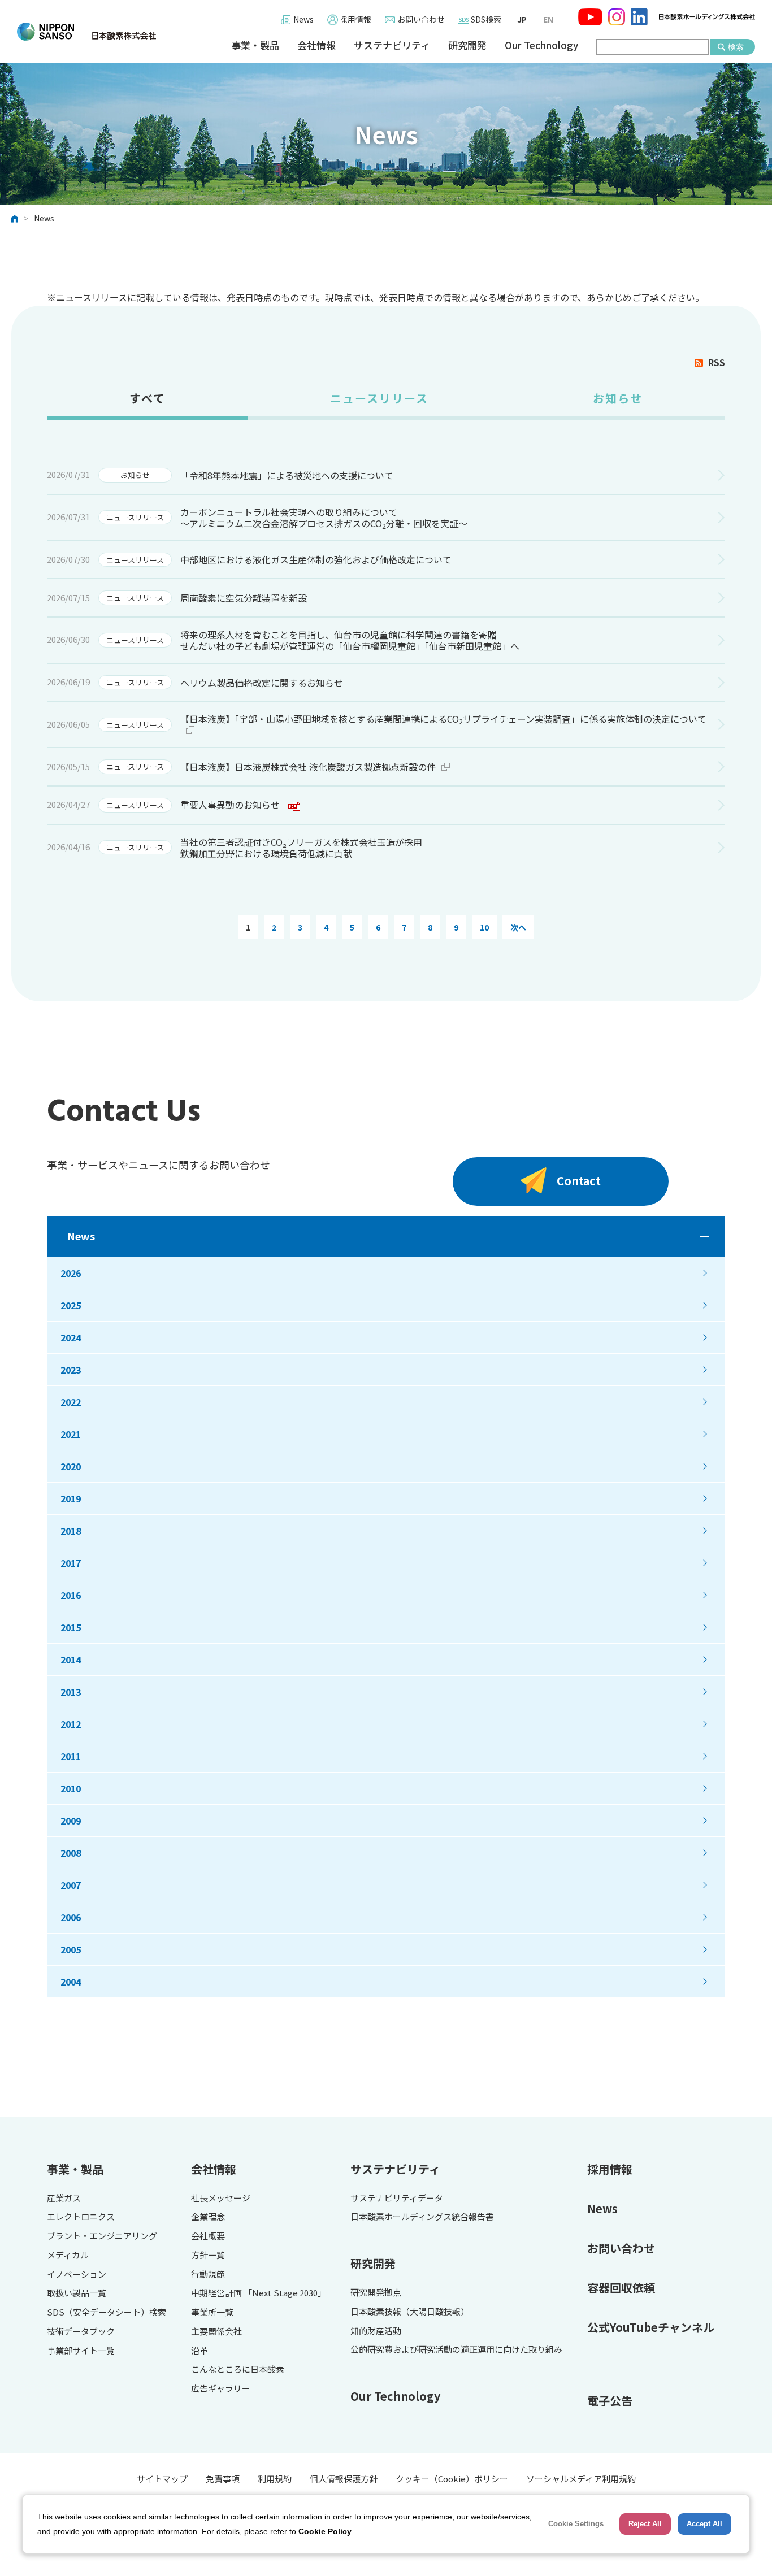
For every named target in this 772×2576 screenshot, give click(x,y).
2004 (71, 1982)
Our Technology (541, 45)
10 (484, 927)
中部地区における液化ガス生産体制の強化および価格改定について (316, 559)
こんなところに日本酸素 (238, 2369)
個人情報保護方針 (344, 2479)
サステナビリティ (392, 45)
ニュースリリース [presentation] (379, 398)
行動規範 (208, 2275)
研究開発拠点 (376, 2293)
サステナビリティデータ (397, 2198)
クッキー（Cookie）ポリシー (452, 2479)
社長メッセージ (221, 2198)
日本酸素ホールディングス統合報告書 (422, 2217)
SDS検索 (486, 19)
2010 (71, 1788)
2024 (71, 1337)
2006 (71, 1917)
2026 (71, 1273)
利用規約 (275, 2479)
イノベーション (77, 2275)
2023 (71, 1370)
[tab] (147, 403)
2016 (71, 1595)
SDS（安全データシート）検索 (107, 2312)
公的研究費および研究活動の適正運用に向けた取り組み (456, 2350)
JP (522, 19)
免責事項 (223, 2479)
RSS (717, 362)
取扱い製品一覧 (77, 2293)
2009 (71, 1821)
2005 (71, 1949)
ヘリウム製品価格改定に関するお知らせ (262, 683)
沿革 (199, 2351)
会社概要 (208, 2236)
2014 (71, 1660)
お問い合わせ (421, 19)
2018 (71, 1531)
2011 (71, 1756)
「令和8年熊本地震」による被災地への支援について (287, 475)
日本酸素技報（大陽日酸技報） (410, 2312)
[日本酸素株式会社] (86, 32)
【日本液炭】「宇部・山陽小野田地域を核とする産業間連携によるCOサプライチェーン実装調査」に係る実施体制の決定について (443, 719)
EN (548, 19)
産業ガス (64, 2198)
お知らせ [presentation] (618, 398)
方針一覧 (208, 2255)
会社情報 (316, 45)
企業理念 (208, 2217)
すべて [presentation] (148, 398)
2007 (71, 1885)
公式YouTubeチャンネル (651, 2327)
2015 (71, 1627)
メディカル (68, 2255)
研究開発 (467, 45)
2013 (71, 1692)
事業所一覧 (212, 2312)
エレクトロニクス (81, 2217)
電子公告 (610, 2401)
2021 (71, 1434)
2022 (71, 1402)
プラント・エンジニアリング (102, 2236)
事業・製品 (255, 45)
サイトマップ (162, 2479)
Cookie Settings (576, 2524)
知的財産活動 (376, 2331)
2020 (71, 1466)
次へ (518, 927)
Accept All (704, 2524)
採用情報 (355, 19)
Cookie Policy (325, 2531)
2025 (71, 1305)
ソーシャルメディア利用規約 (581, 2479)
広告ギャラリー (221, 2389)
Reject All (645, 2524)
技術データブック (81, 2332)
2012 (71, 1724)
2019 (71, 1498)
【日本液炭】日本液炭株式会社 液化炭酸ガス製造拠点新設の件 (308, 767)
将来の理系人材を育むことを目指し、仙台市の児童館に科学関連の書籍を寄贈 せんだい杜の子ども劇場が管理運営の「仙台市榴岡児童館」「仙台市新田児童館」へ (350, 640)
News (303, 19)
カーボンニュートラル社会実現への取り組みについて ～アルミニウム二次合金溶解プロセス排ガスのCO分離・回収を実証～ (324, 518)
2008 (71, 1853)
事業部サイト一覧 (81, 2351)
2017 (71, 1563)
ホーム (15, 219)
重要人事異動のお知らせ (230, 805)
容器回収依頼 (621, 2288)
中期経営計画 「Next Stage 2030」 (259, 2293)
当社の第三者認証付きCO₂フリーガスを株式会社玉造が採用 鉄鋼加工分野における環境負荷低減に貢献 (301, 848)
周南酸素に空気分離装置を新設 (244, 598)
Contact (579, 1181)
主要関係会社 (216, 2332)
